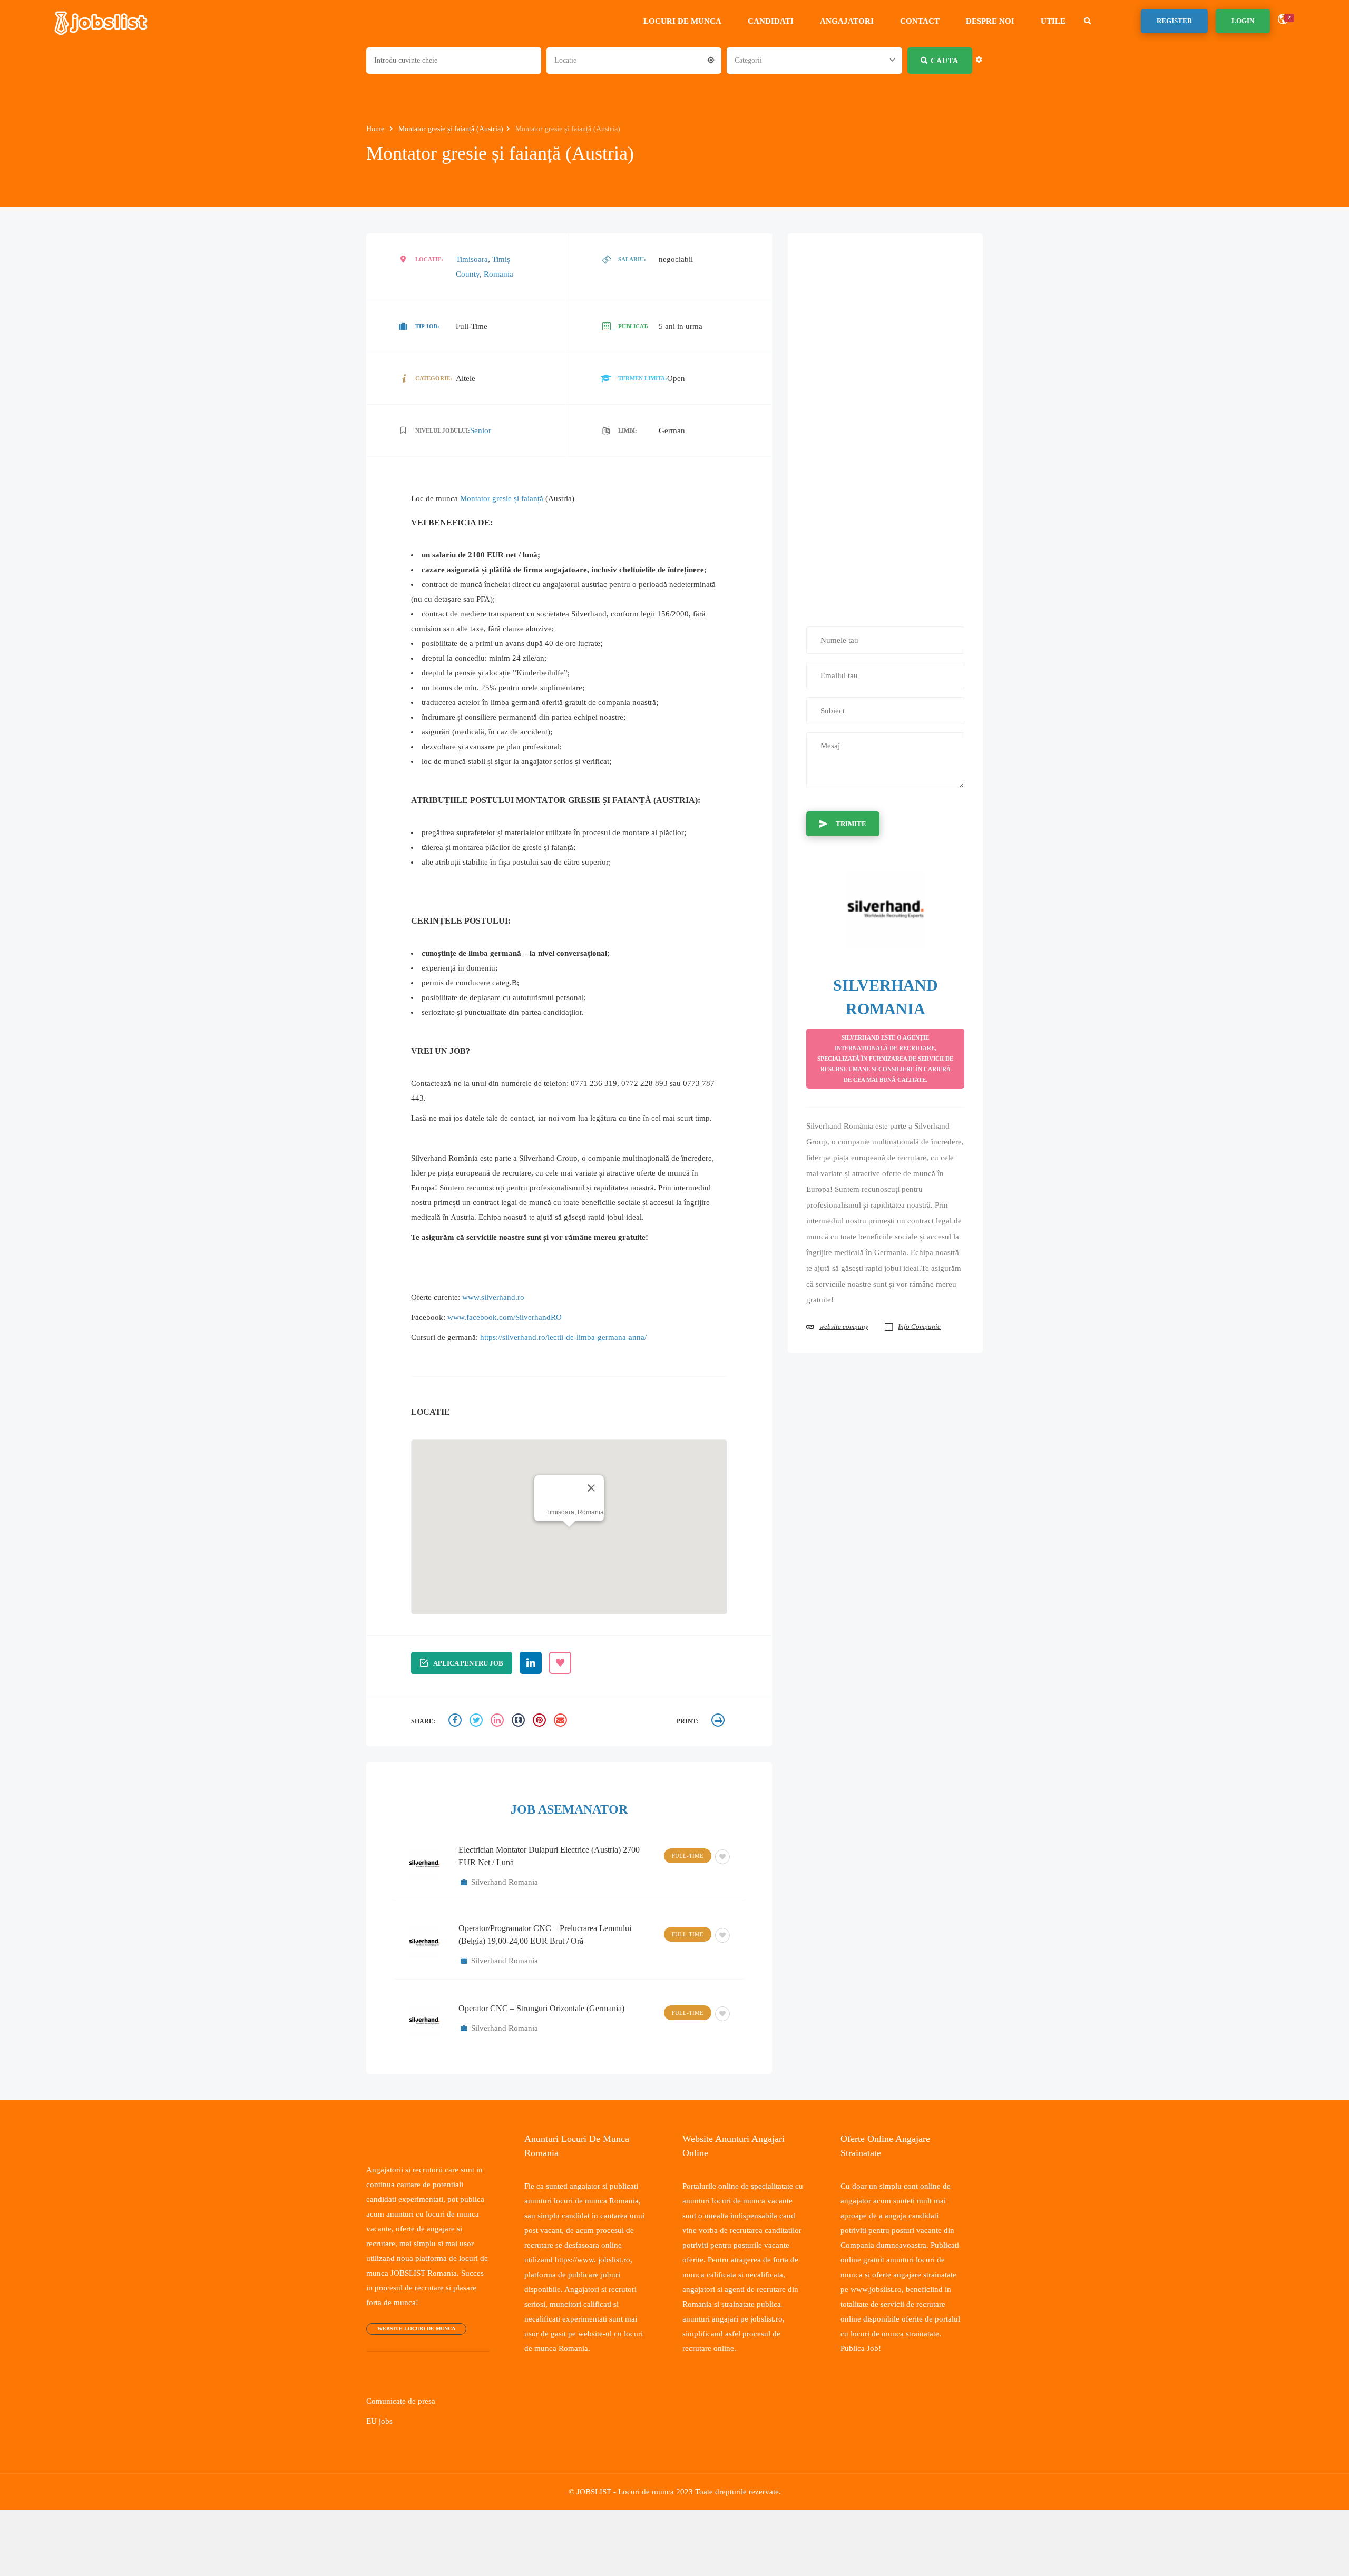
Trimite (849, 823)
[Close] (590, 1502)
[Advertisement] (885, 424)
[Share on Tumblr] (520, 1736)
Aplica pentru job (467, 1677)
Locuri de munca (688, 21)
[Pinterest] (541, 1736)
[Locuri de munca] (102, 21)
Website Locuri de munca (413, 2343)
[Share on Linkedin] (498, 1736)
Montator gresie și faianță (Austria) (458, 129)
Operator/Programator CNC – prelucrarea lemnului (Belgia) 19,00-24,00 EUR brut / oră (545, 1949)
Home (377, 129)
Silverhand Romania (505, 1896)
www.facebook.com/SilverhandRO (508, 1331)
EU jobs (379, 2435)
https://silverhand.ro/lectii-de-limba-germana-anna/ (571, 1351)
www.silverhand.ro (496, 1311)
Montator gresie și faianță (507, 498)
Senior (478, 430)
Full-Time (689, 1870)
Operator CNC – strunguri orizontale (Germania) (541, 2022)
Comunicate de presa (403, 2415)
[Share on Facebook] (456, 1736)
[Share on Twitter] (477, 1736)
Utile (1058, 21)
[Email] (562, 1736)
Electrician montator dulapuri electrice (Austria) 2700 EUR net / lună (549, 1870)
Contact (925, 21)
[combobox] (634, 60)
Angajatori (852, 21)
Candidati (776, 21)
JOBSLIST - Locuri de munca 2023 (632, 2506)
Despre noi (995, 21)
